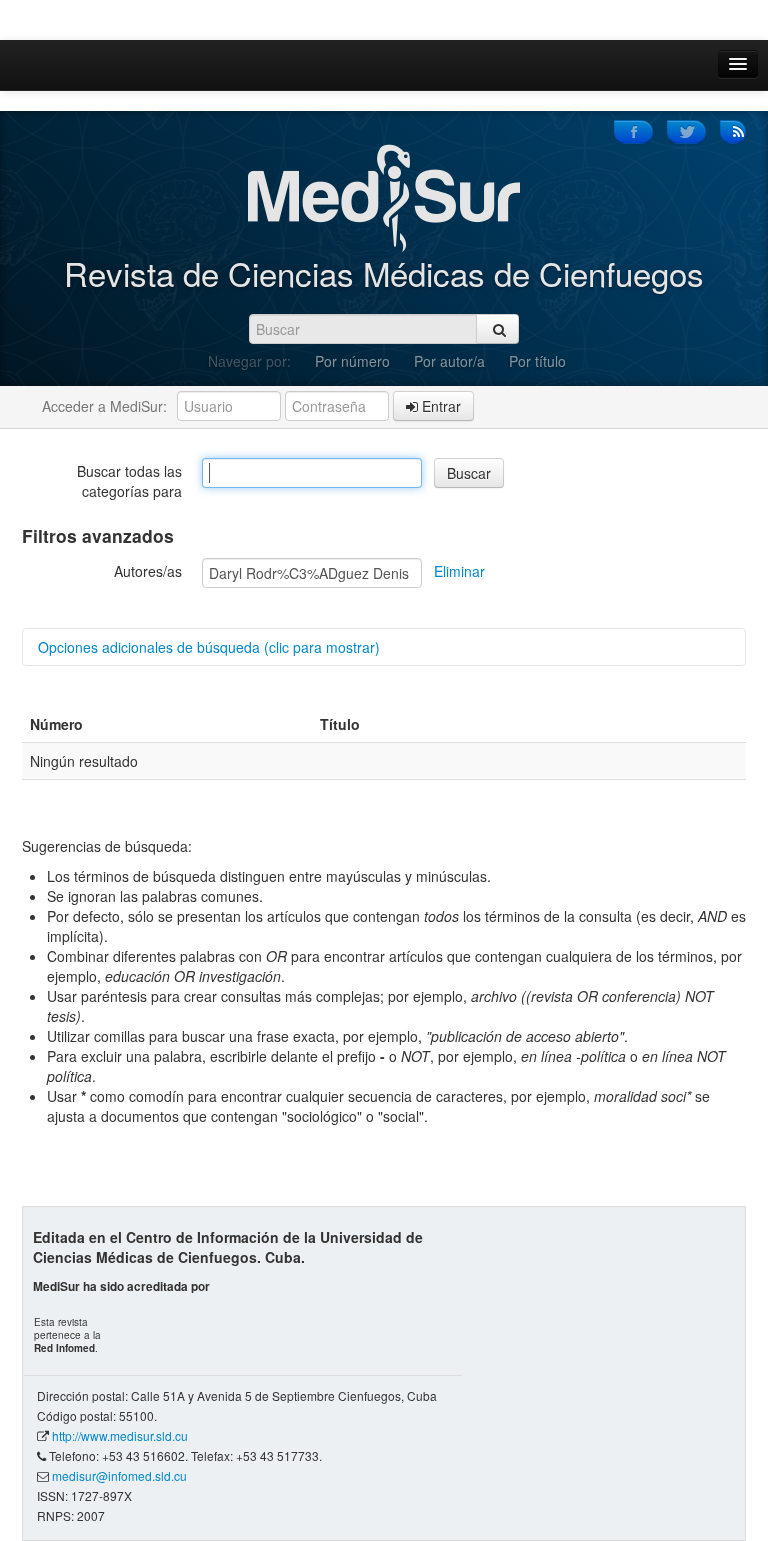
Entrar (439, 406)
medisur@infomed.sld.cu (119, 1475)
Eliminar (459, 571)
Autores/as (148, 571)
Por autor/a (449, 361)
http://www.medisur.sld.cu (120, 1435)
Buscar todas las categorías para (129, 481)
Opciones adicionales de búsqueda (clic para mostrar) (209, 647)
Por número (352, 361)
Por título (537, 361)
